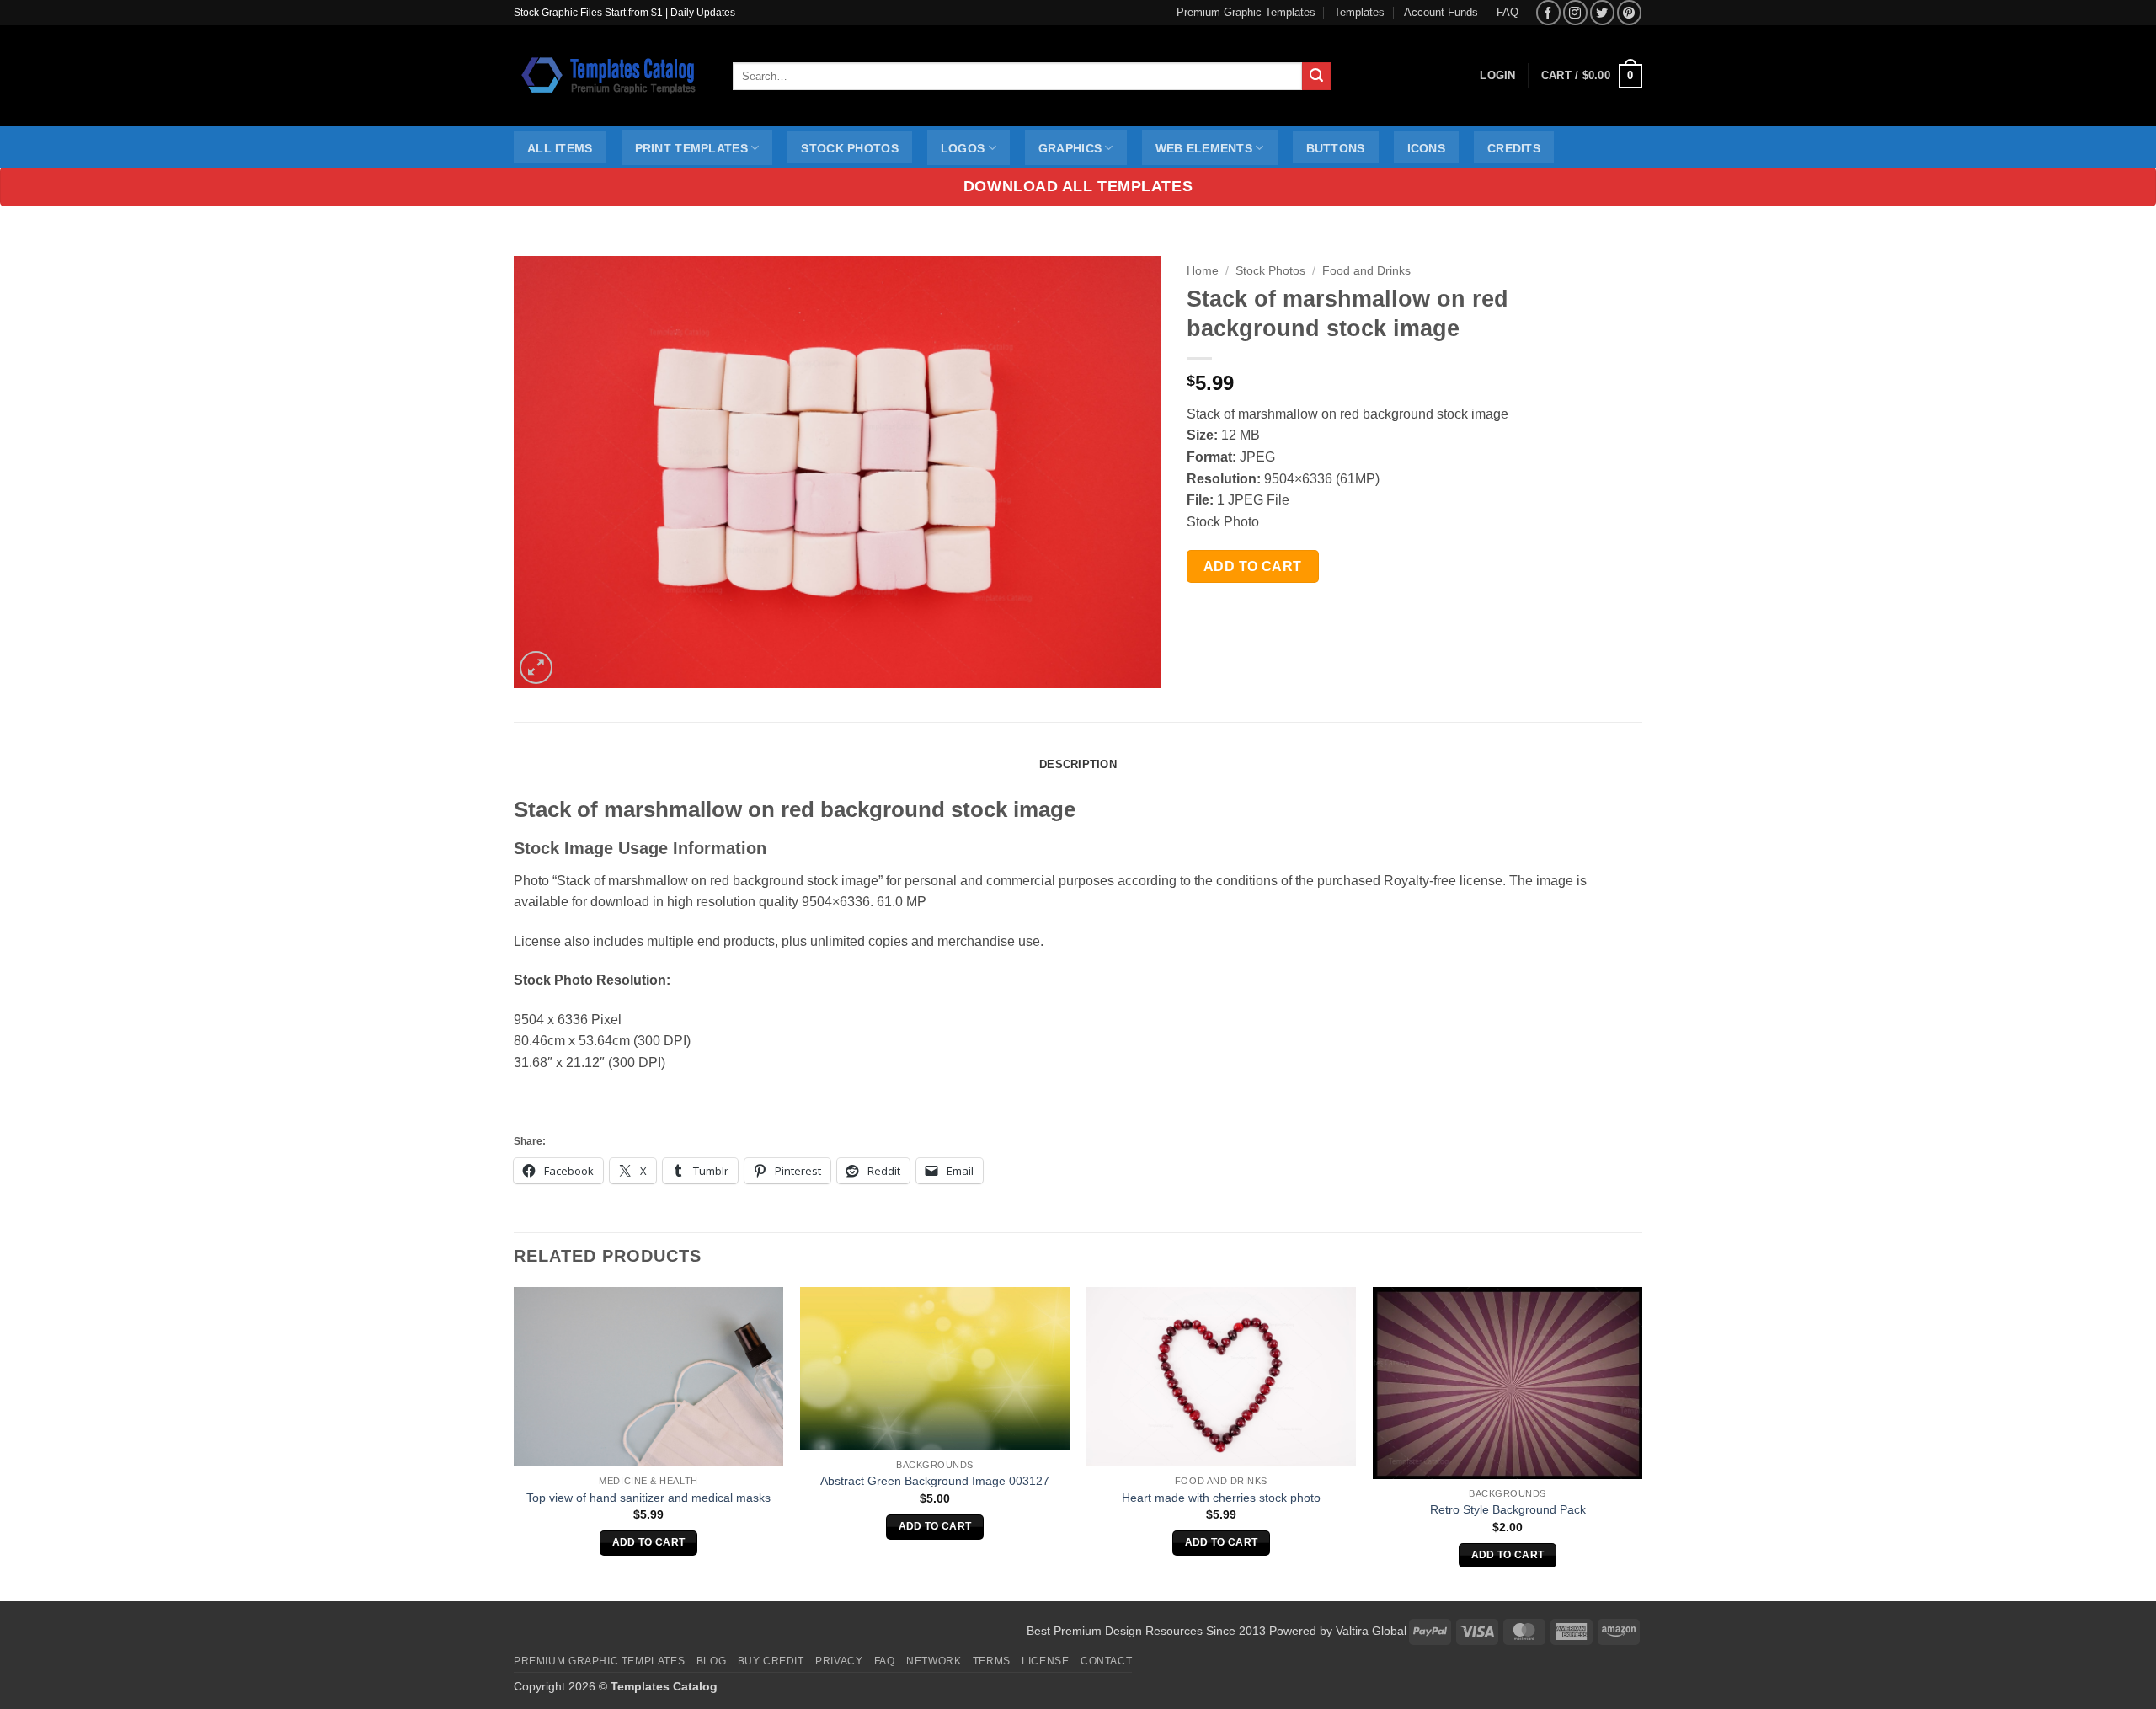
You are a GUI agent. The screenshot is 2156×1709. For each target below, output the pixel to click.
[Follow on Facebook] (1548, 12)
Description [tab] (1078, 764)
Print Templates (691, 148)
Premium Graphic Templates (1246, 12)
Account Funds (1441, 12)
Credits (1514, 148)
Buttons (1336, 148)
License (1045, 1661)
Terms (992, 1661)
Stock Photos (849, 148)
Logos (963, 148)
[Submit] (1316, 77)
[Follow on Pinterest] (1629, 12)
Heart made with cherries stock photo (1221, 1498)
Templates (1359, 12)
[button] (1592, 77)
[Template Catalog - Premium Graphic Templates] (611, 76)
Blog (711, 1661)
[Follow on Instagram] (1575, 12)
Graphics (1070, 148)
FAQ (1508, 12)
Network (934, 1661)
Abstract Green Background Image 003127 (935, 1481)
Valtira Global (1371, 1631)
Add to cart (1253, 566)
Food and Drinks (1366, 271)
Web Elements (1204, 148)
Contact (1106, 1661)
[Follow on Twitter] (1602, 12)
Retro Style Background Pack (1508, 1509)
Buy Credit (771, 1661)
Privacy (839, 1661)
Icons (1426, 148)
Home (1203, 271)
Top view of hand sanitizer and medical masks (648, 1498)
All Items (560, 148)
